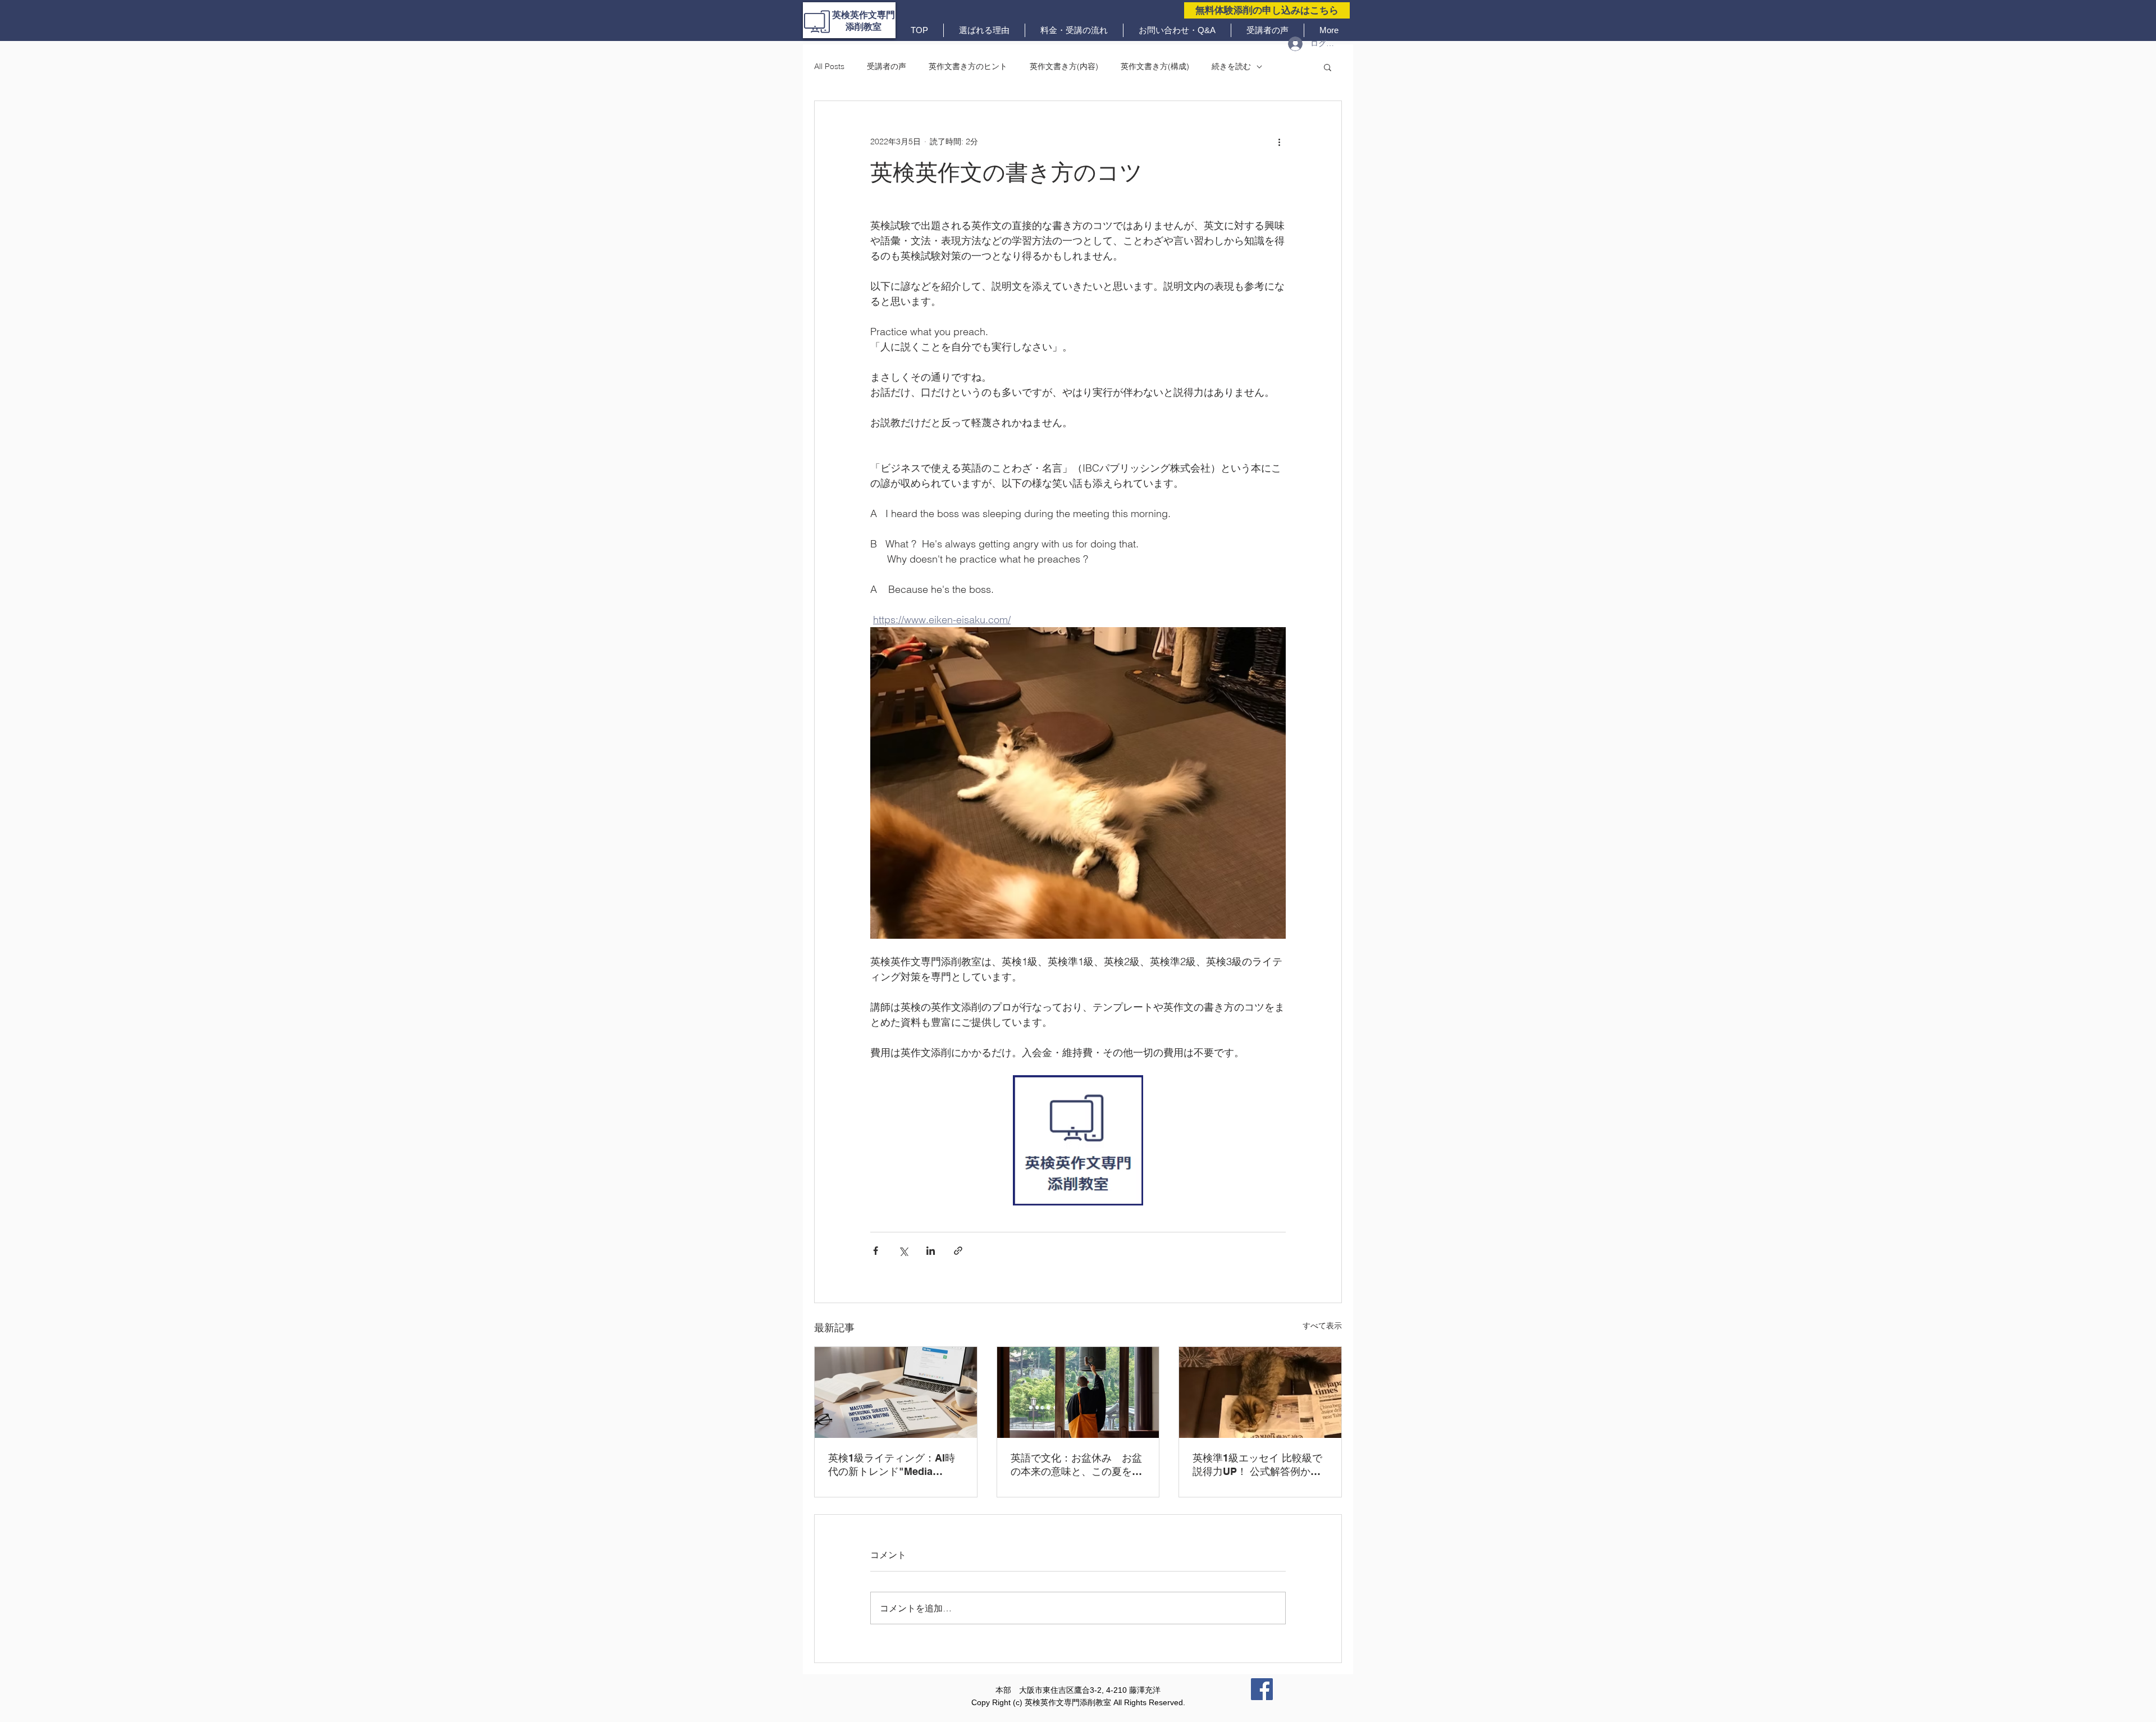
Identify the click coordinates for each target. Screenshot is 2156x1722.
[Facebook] (1262, 1689)
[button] (1328, 67)
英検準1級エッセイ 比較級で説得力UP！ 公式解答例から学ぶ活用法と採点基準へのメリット (1258, 1465)
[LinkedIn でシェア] (931, 1251)
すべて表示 (1322, 1326)
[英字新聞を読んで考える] (1260, 1392)
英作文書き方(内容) (1064, 66)
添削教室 (864, 27)
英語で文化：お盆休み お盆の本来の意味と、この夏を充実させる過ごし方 (1076, 1465)
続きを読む (1231, 66)
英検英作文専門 (864, 15)
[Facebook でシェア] (876, 1251)
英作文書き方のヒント (968, 66)
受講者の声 (887, 66)
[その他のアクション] (1279, 141)
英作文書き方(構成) (1155, 66)
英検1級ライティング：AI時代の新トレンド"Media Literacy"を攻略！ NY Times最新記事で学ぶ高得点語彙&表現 (894, 1465)
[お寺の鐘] (1078, 1392)
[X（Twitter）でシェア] (903, 1251)
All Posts (829, 66)
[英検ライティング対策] (896, 1392)
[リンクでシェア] (958, 1251)
